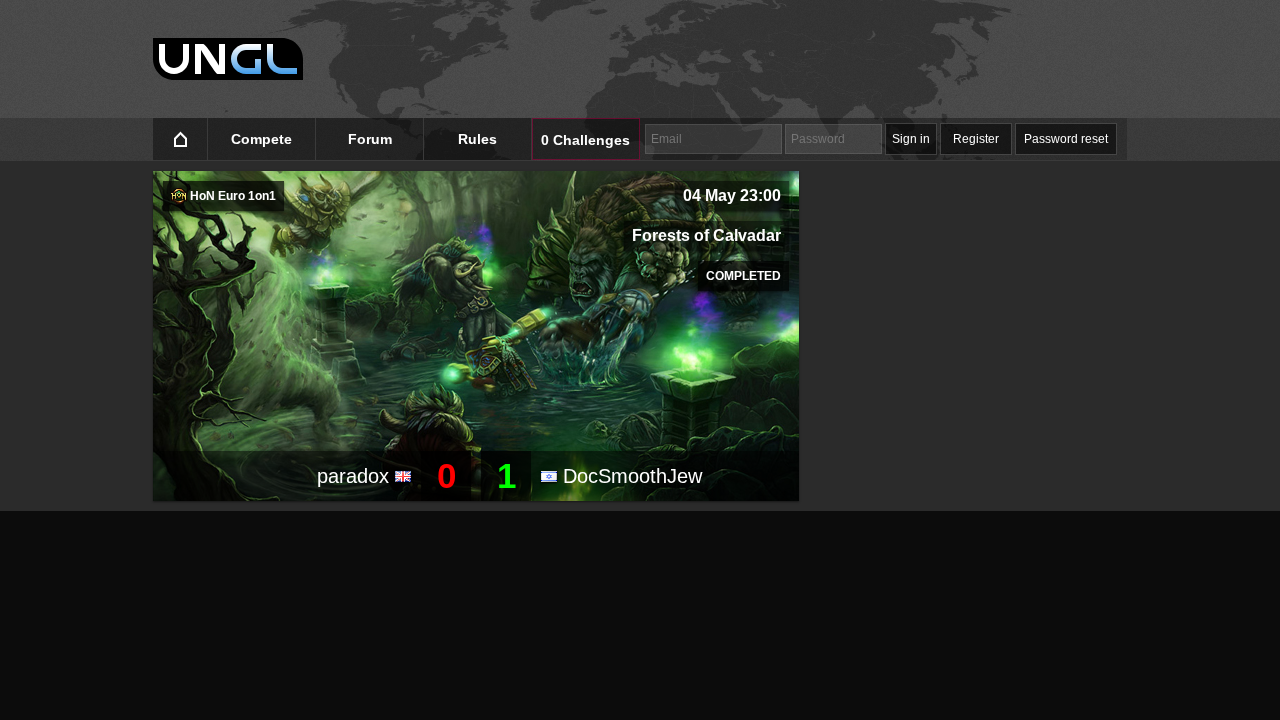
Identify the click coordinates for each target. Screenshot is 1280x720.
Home (180, 139)
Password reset (1066, 139)
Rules (477, 139)
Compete (261, 139)
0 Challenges (585, 140)
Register (976, 139)
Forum (370, 139)
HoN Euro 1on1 (231, 196)
